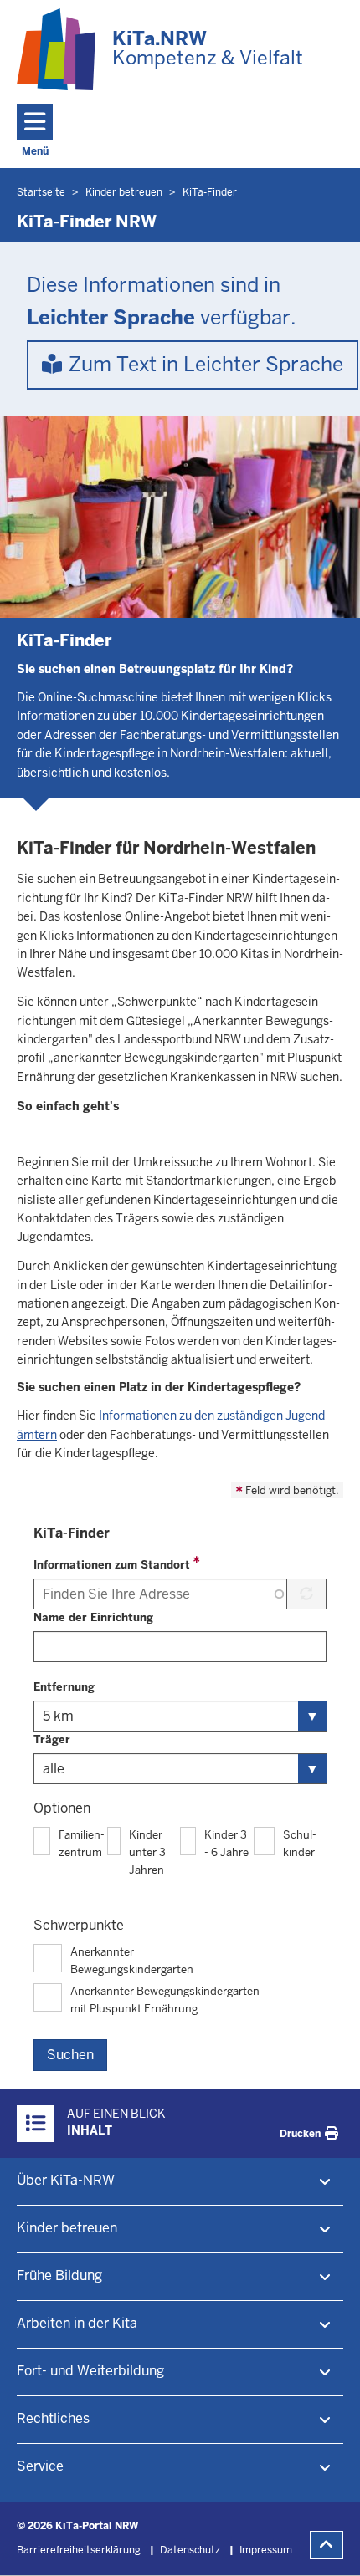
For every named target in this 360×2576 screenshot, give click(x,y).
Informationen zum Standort (112, 1565)
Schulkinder (300, 1844)
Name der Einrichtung (93, 1617)
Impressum (266, 2550)
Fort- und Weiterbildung (90, 2371)
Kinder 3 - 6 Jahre (226, 1844)
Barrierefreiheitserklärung (79, 2550)
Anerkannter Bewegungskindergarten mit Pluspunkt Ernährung (165, 2000)
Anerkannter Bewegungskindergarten (132, 1961)
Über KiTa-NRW (66, 2180)
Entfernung (64, 1687)
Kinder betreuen (67, 2228)
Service (40, 2466)
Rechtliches (53, 2418)
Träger (52, 1739)
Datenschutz (190, 2550)
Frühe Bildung (59, 2275)
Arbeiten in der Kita (77, 2323)
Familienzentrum (82, 1844)
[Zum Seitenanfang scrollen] (327, 2545)
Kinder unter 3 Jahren (147, 1852)
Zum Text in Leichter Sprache (206, 364)
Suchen (70, 2055)
